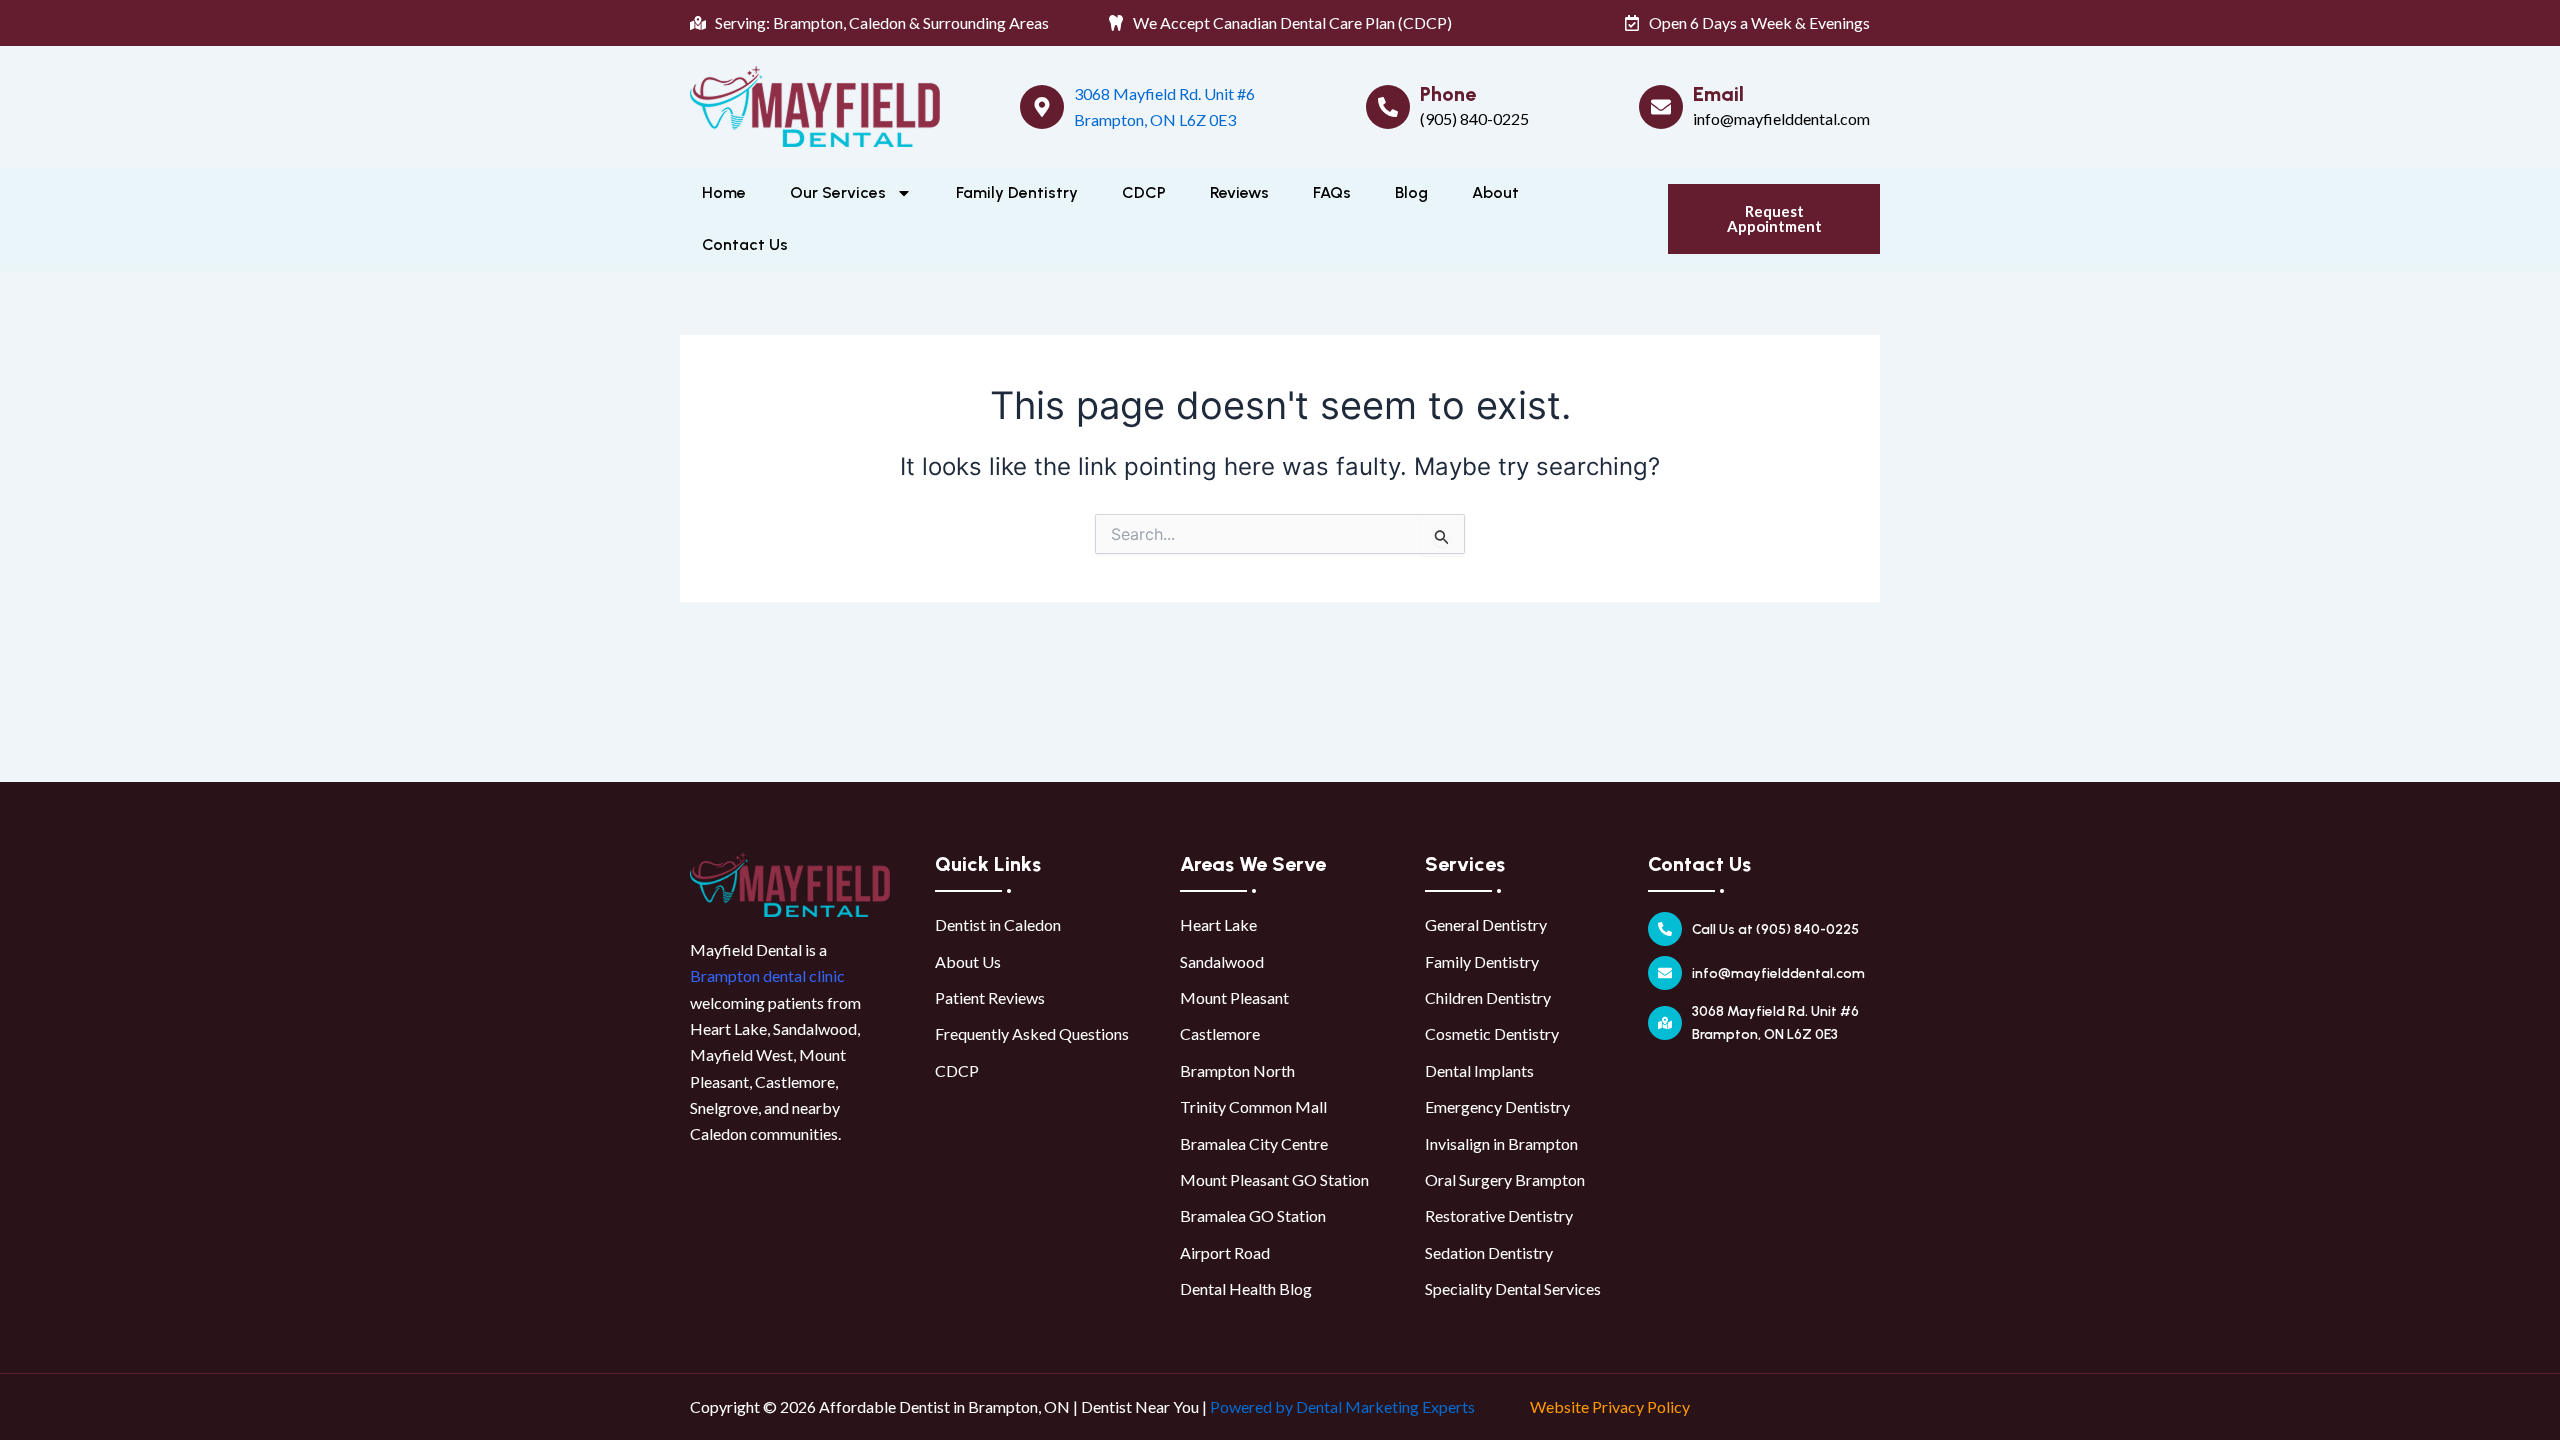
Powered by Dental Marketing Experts (1342, 1406)
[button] (1774, 219)
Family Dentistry (1017, 192)
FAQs (1332, 192)
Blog (1411, 192)
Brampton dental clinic (767, 975)
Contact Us (745, 244)
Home (724, 192)
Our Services (838, 192)
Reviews (1239, 192)
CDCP (1144, 192)
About (1495, 192)
